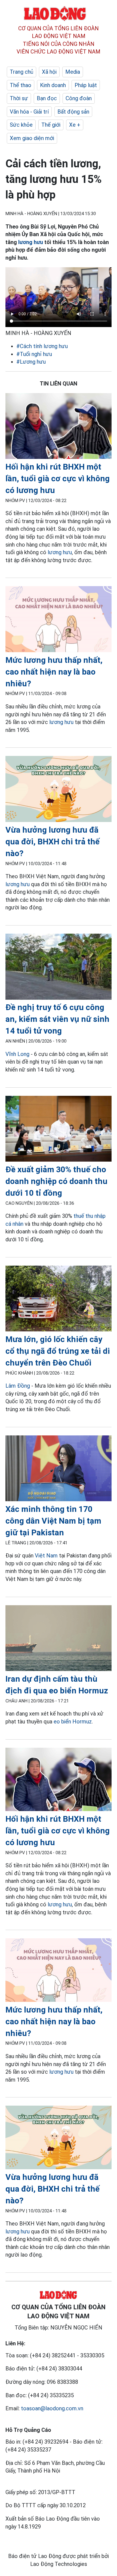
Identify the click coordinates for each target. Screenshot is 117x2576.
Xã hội (49, 72)
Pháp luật (86, 85)
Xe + (75, 125)
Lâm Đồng (18, 1386)
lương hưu (31, 242)
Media (73, 72)
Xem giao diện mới (32, 138)
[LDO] (59, 427)
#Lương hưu (31, 362)
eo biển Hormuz (73, 1722)
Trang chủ (21, 72)
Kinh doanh (53, 85)
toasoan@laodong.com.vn (52, 2408)
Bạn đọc (47, 98)
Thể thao (21, 85)
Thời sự (19, 98)
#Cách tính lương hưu (42, 346)
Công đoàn (79, 98)
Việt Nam (46, 1556)
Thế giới (51, 125)
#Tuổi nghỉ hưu (34, 354)
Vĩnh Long (17, 1054)
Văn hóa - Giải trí (29, 112)
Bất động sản (73, 112)
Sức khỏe (21, 125)
